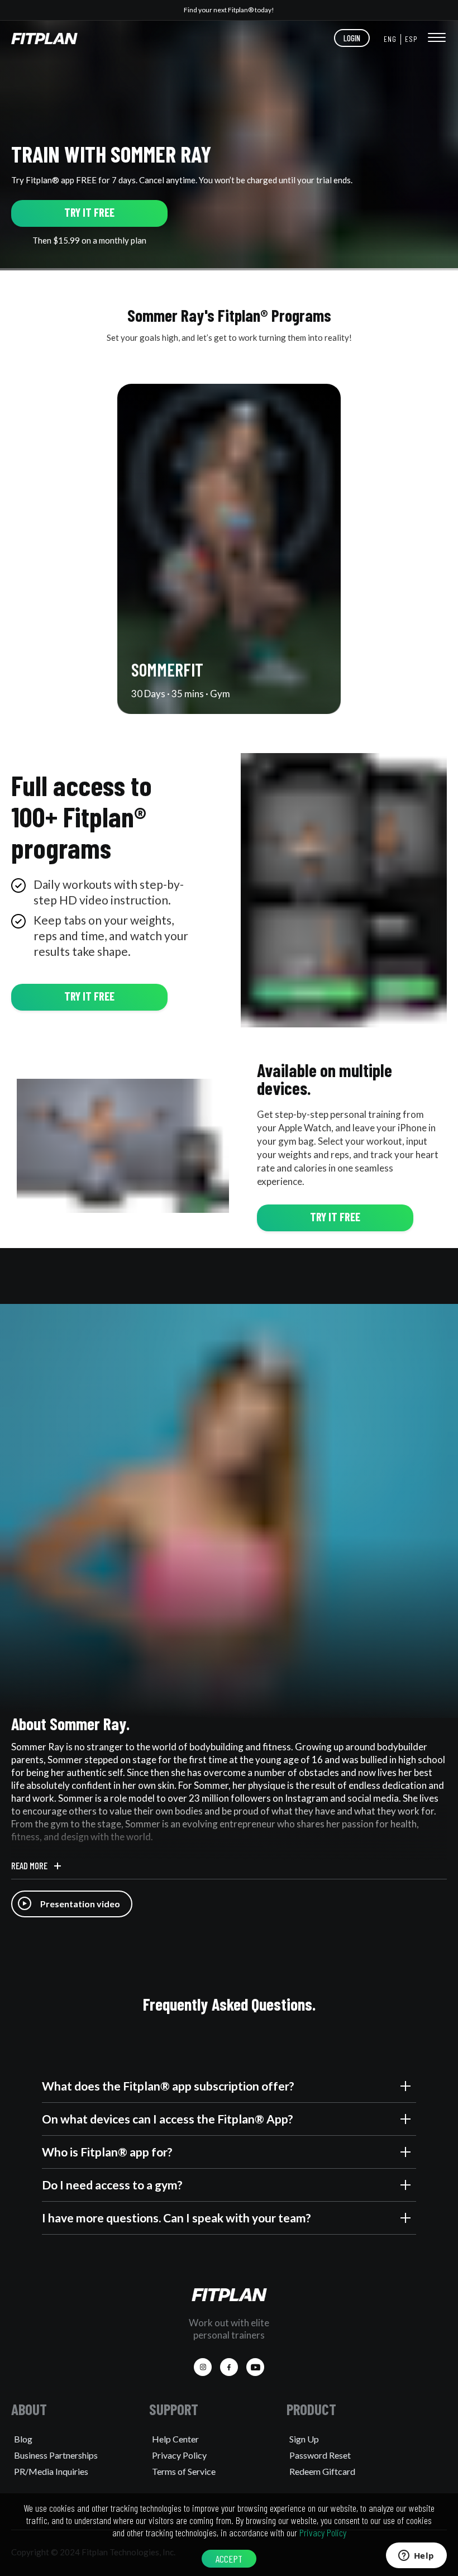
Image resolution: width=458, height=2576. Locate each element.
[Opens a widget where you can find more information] (416, 2556)
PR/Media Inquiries (51, 2471)
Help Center (175, 2439)
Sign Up (304, 2439)
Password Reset (320, 2455)
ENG (390, 39)
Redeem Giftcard (322, 2471)
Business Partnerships (56, 2455)
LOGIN (352, 38)
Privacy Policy (179, 2455)
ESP (411, 39)
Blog (23, 2439)
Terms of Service (184, 2471)
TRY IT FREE (89, 212)
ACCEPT (229, 2559)
